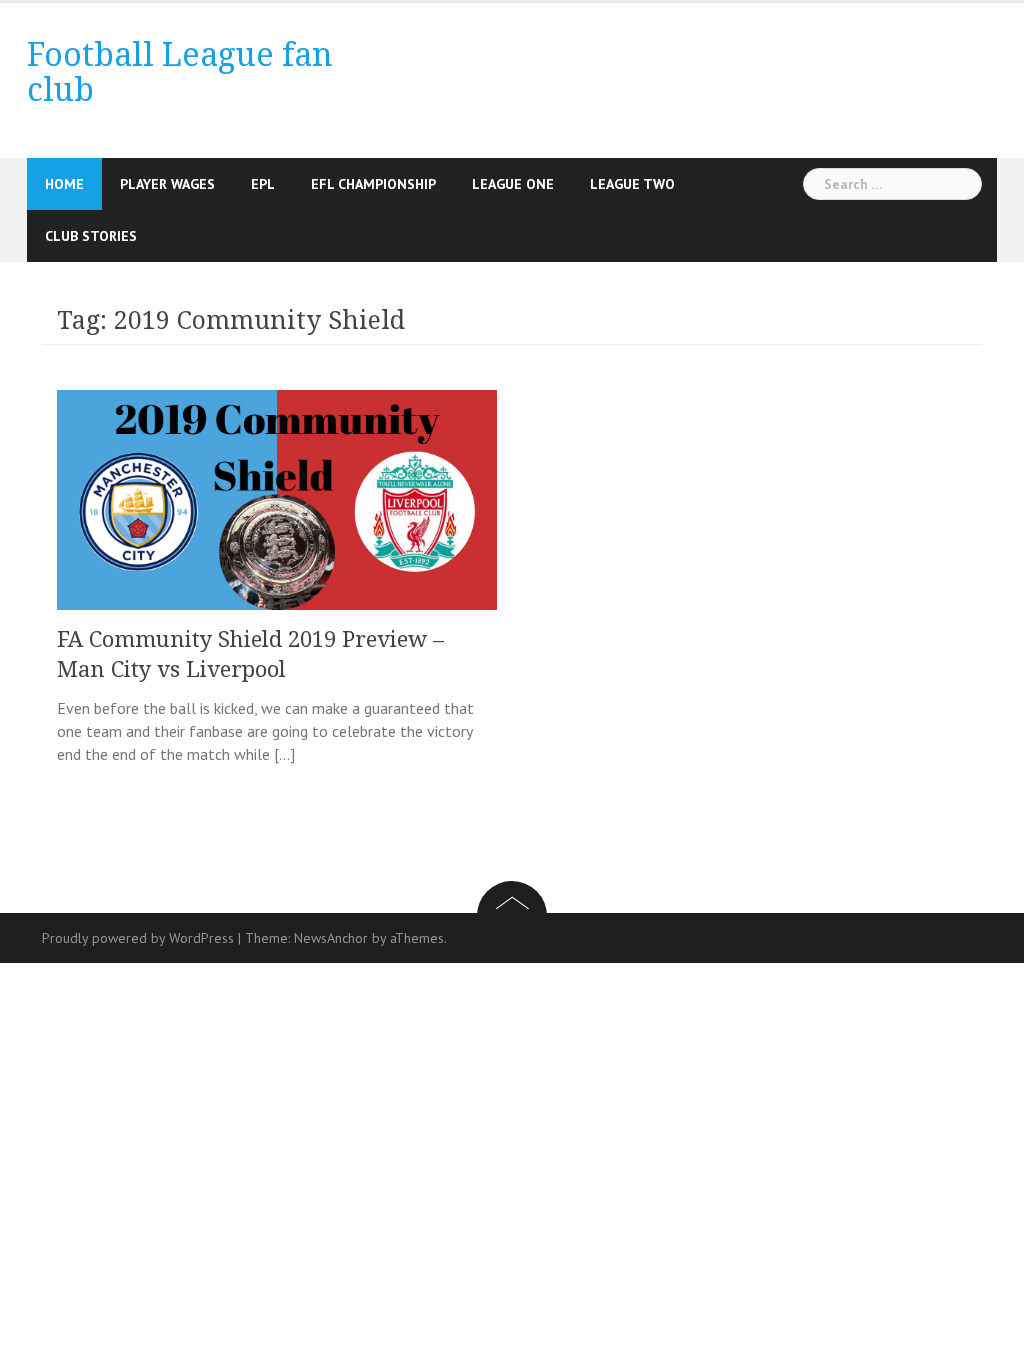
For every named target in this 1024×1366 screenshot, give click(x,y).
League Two (632, 184)
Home (64, 184)
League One (513, 184)
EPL (263, 184)
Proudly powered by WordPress (138, 938)
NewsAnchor (331, 938)
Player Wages (167, 184)
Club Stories (91, 236)
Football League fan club (180, 72)
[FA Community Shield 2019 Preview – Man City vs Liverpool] (277, 498)
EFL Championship (373, 184)
